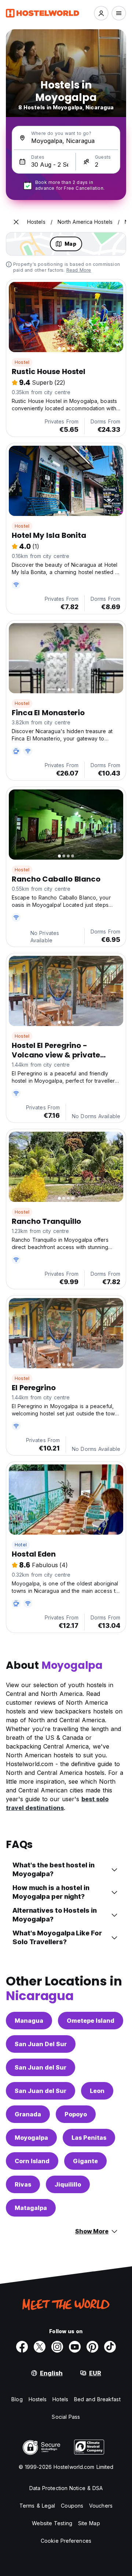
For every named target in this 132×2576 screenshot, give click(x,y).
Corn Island (32, 2161)
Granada (28, 2114)
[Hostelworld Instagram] (57, 2347)
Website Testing (52, 2523)
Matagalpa (31, 2208)
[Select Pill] (101, 13)
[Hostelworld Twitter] (40, 2347)
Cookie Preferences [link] (66, 2541)
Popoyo (76, 2114)
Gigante (85, 2161)
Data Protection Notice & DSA (66, 2488)
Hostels (38, 2399)
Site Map (89, 2523)
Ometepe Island (91, 2021)
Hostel (22, 362)
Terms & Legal (37, 2506)
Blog (17, 2399)
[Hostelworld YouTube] (75, 2347)
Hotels (60, 2399)
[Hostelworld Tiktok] (110, 2347)
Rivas (23, 2184)
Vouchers (101, 2506)
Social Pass (66, 2417)
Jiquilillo (68, 2184)
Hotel (21, 1545)
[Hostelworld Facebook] (22, 2347)
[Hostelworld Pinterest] (92, 2347)
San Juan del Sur (41, 2067)
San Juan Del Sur (41, 2044)
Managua (29, 2021)
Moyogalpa (31, 2138)
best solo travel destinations (57, 1803)
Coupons (72, 2506)
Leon (97, 2091)
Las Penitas (89, 2138)
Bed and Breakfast (97, 2399)
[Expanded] (16, 222)
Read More (79, 270)
